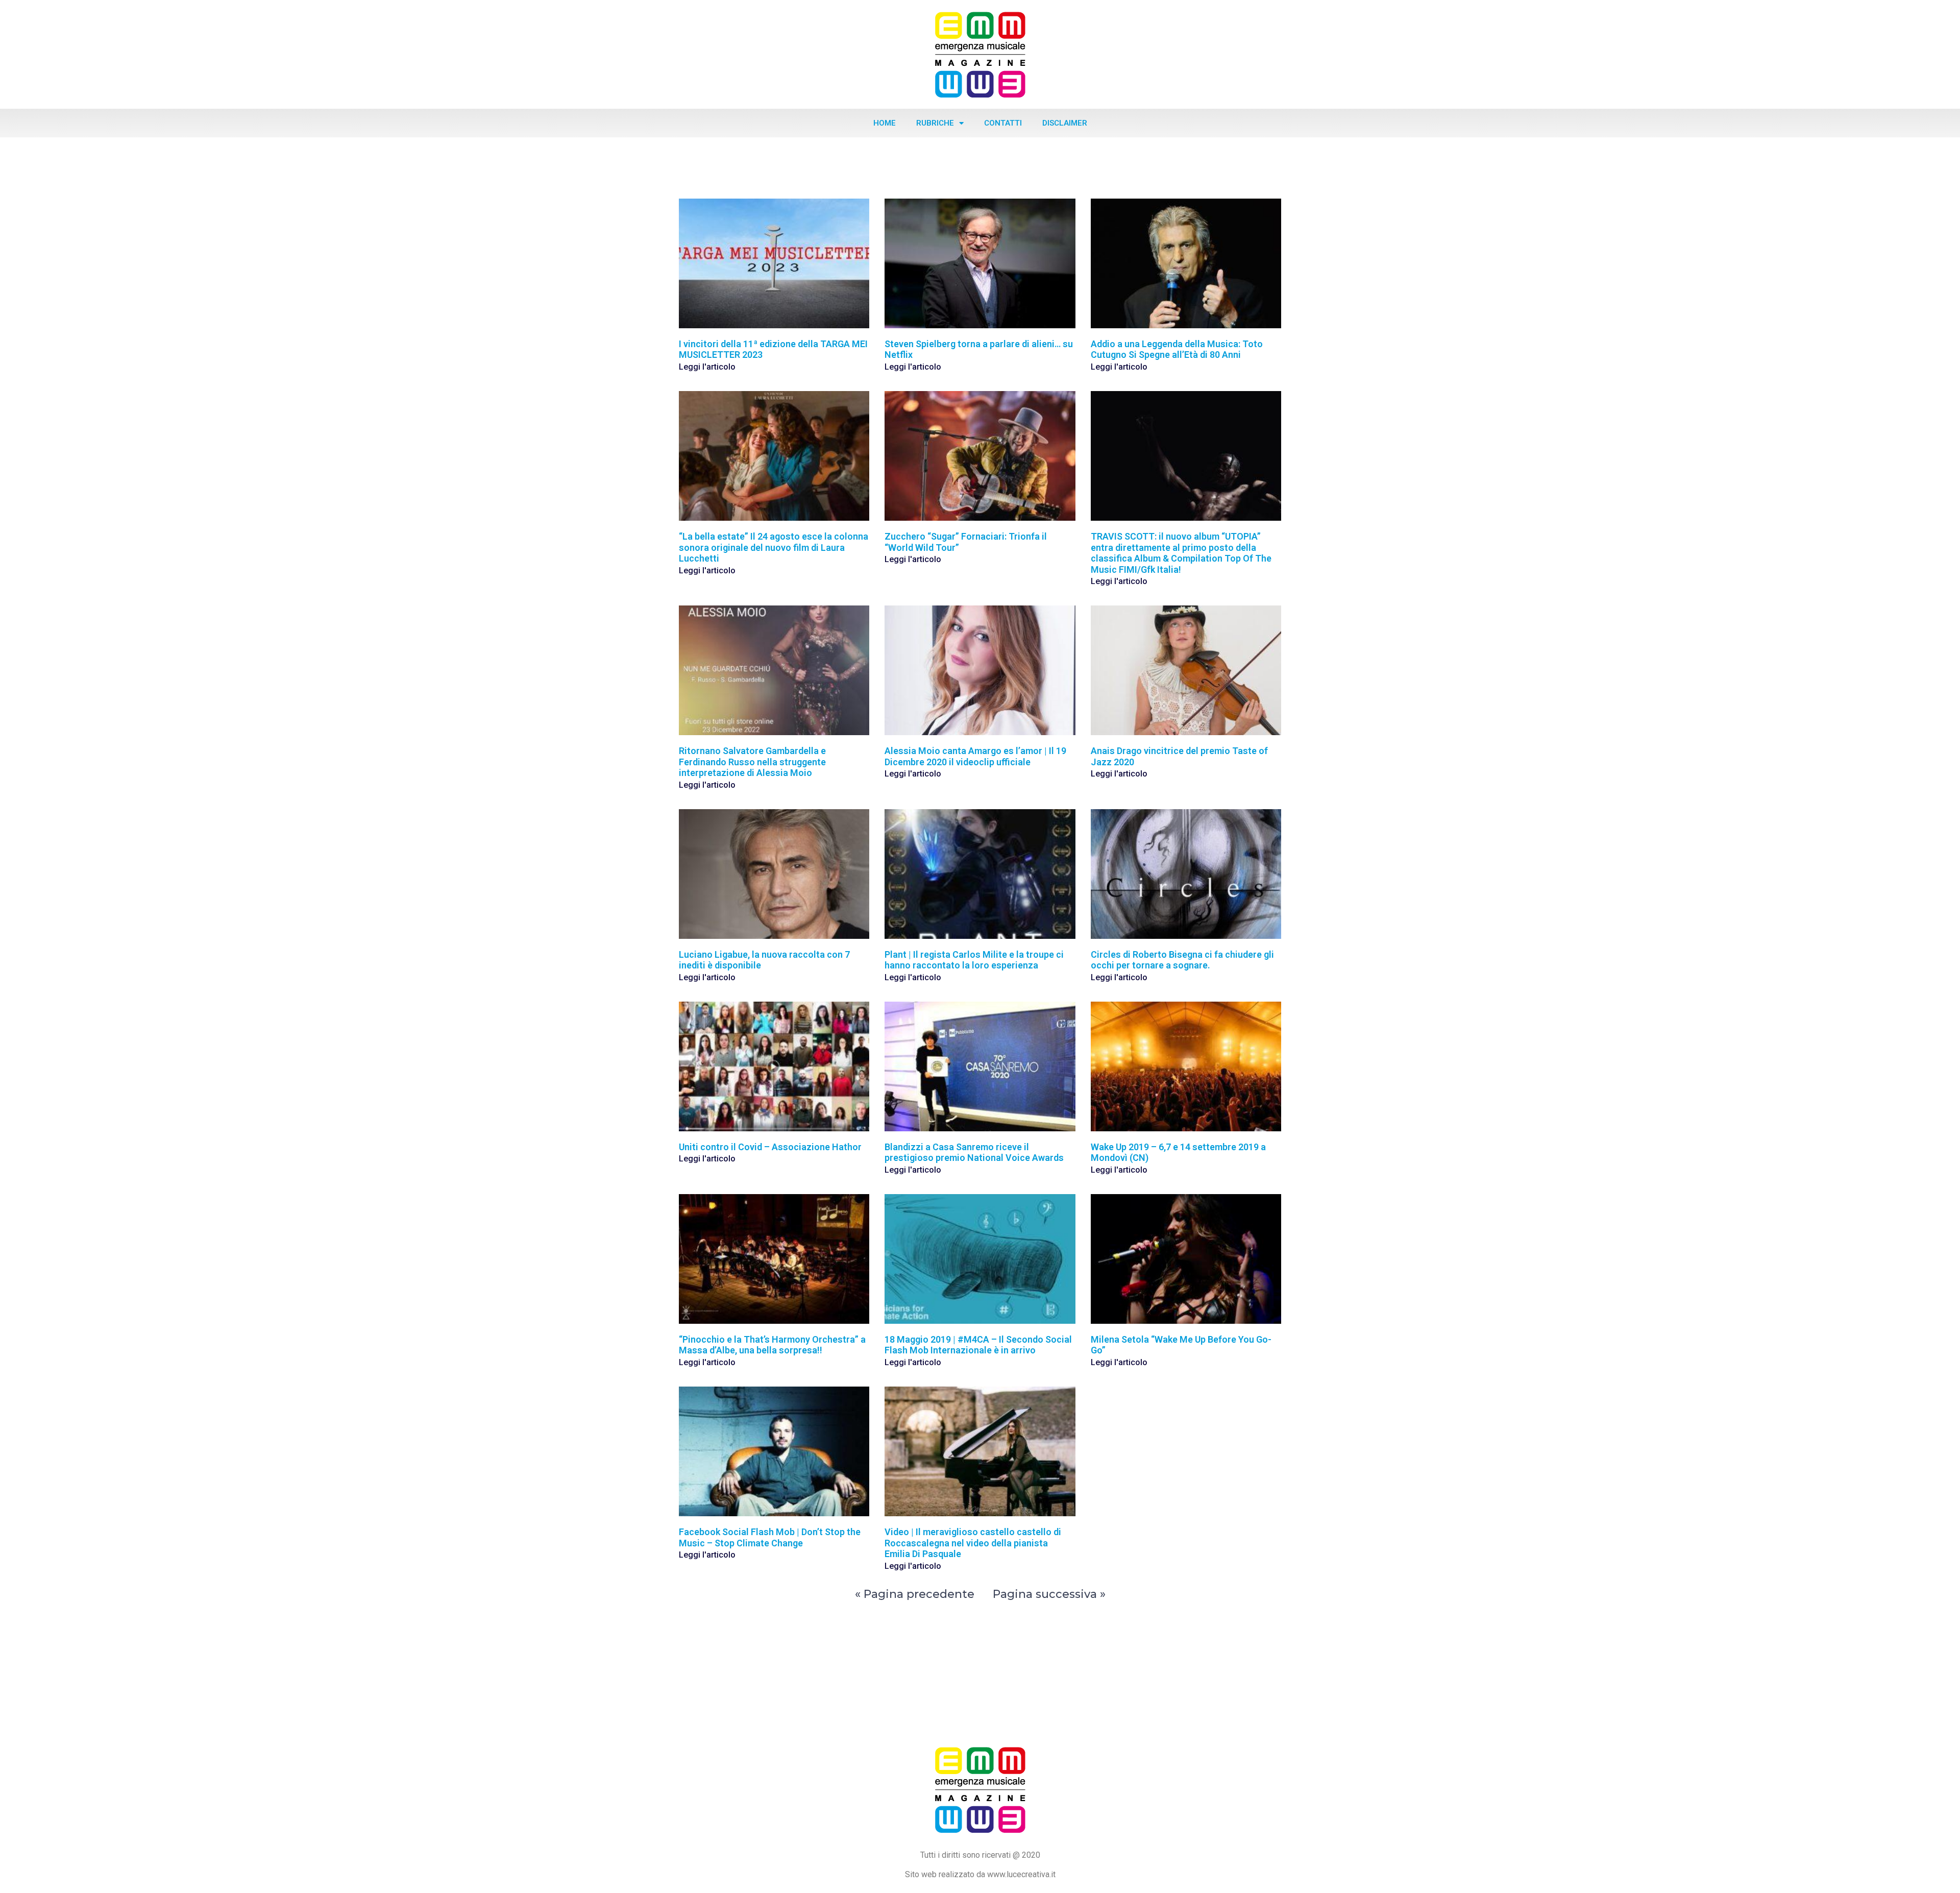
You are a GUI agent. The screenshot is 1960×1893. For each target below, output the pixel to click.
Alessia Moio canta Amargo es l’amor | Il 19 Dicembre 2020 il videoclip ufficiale (975, 756)
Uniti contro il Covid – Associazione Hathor (770, 1147)
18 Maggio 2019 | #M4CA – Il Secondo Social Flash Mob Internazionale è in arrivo (978, 1345)
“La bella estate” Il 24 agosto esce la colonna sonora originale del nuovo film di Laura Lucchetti (774, 547)
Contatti (1003, 123)
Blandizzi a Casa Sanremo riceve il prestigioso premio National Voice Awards (974, 1152)
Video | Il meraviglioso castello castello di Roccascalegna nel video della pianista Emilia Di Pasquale (973, 1543)
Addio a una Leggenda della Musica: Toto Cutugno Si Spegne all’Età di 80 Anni (1177, 349)
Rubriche (935, 123)
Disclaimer (1065, 123)
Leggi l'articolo (707, 367)
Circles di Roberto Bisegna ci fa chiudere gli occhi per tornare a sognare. (1182, 960)
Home (885, 123)
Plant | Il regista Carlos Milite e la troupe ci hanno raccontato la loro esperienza (974, 960)
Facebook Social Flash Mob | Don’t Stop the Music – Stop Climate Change (770, 1537)
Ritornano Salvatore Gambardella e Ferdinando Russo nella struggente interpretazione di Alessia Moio (752, 762)
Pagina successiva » (1049, 1594)
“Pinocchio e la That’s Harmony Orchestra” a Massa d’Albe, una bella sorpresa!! (772, 1345)
